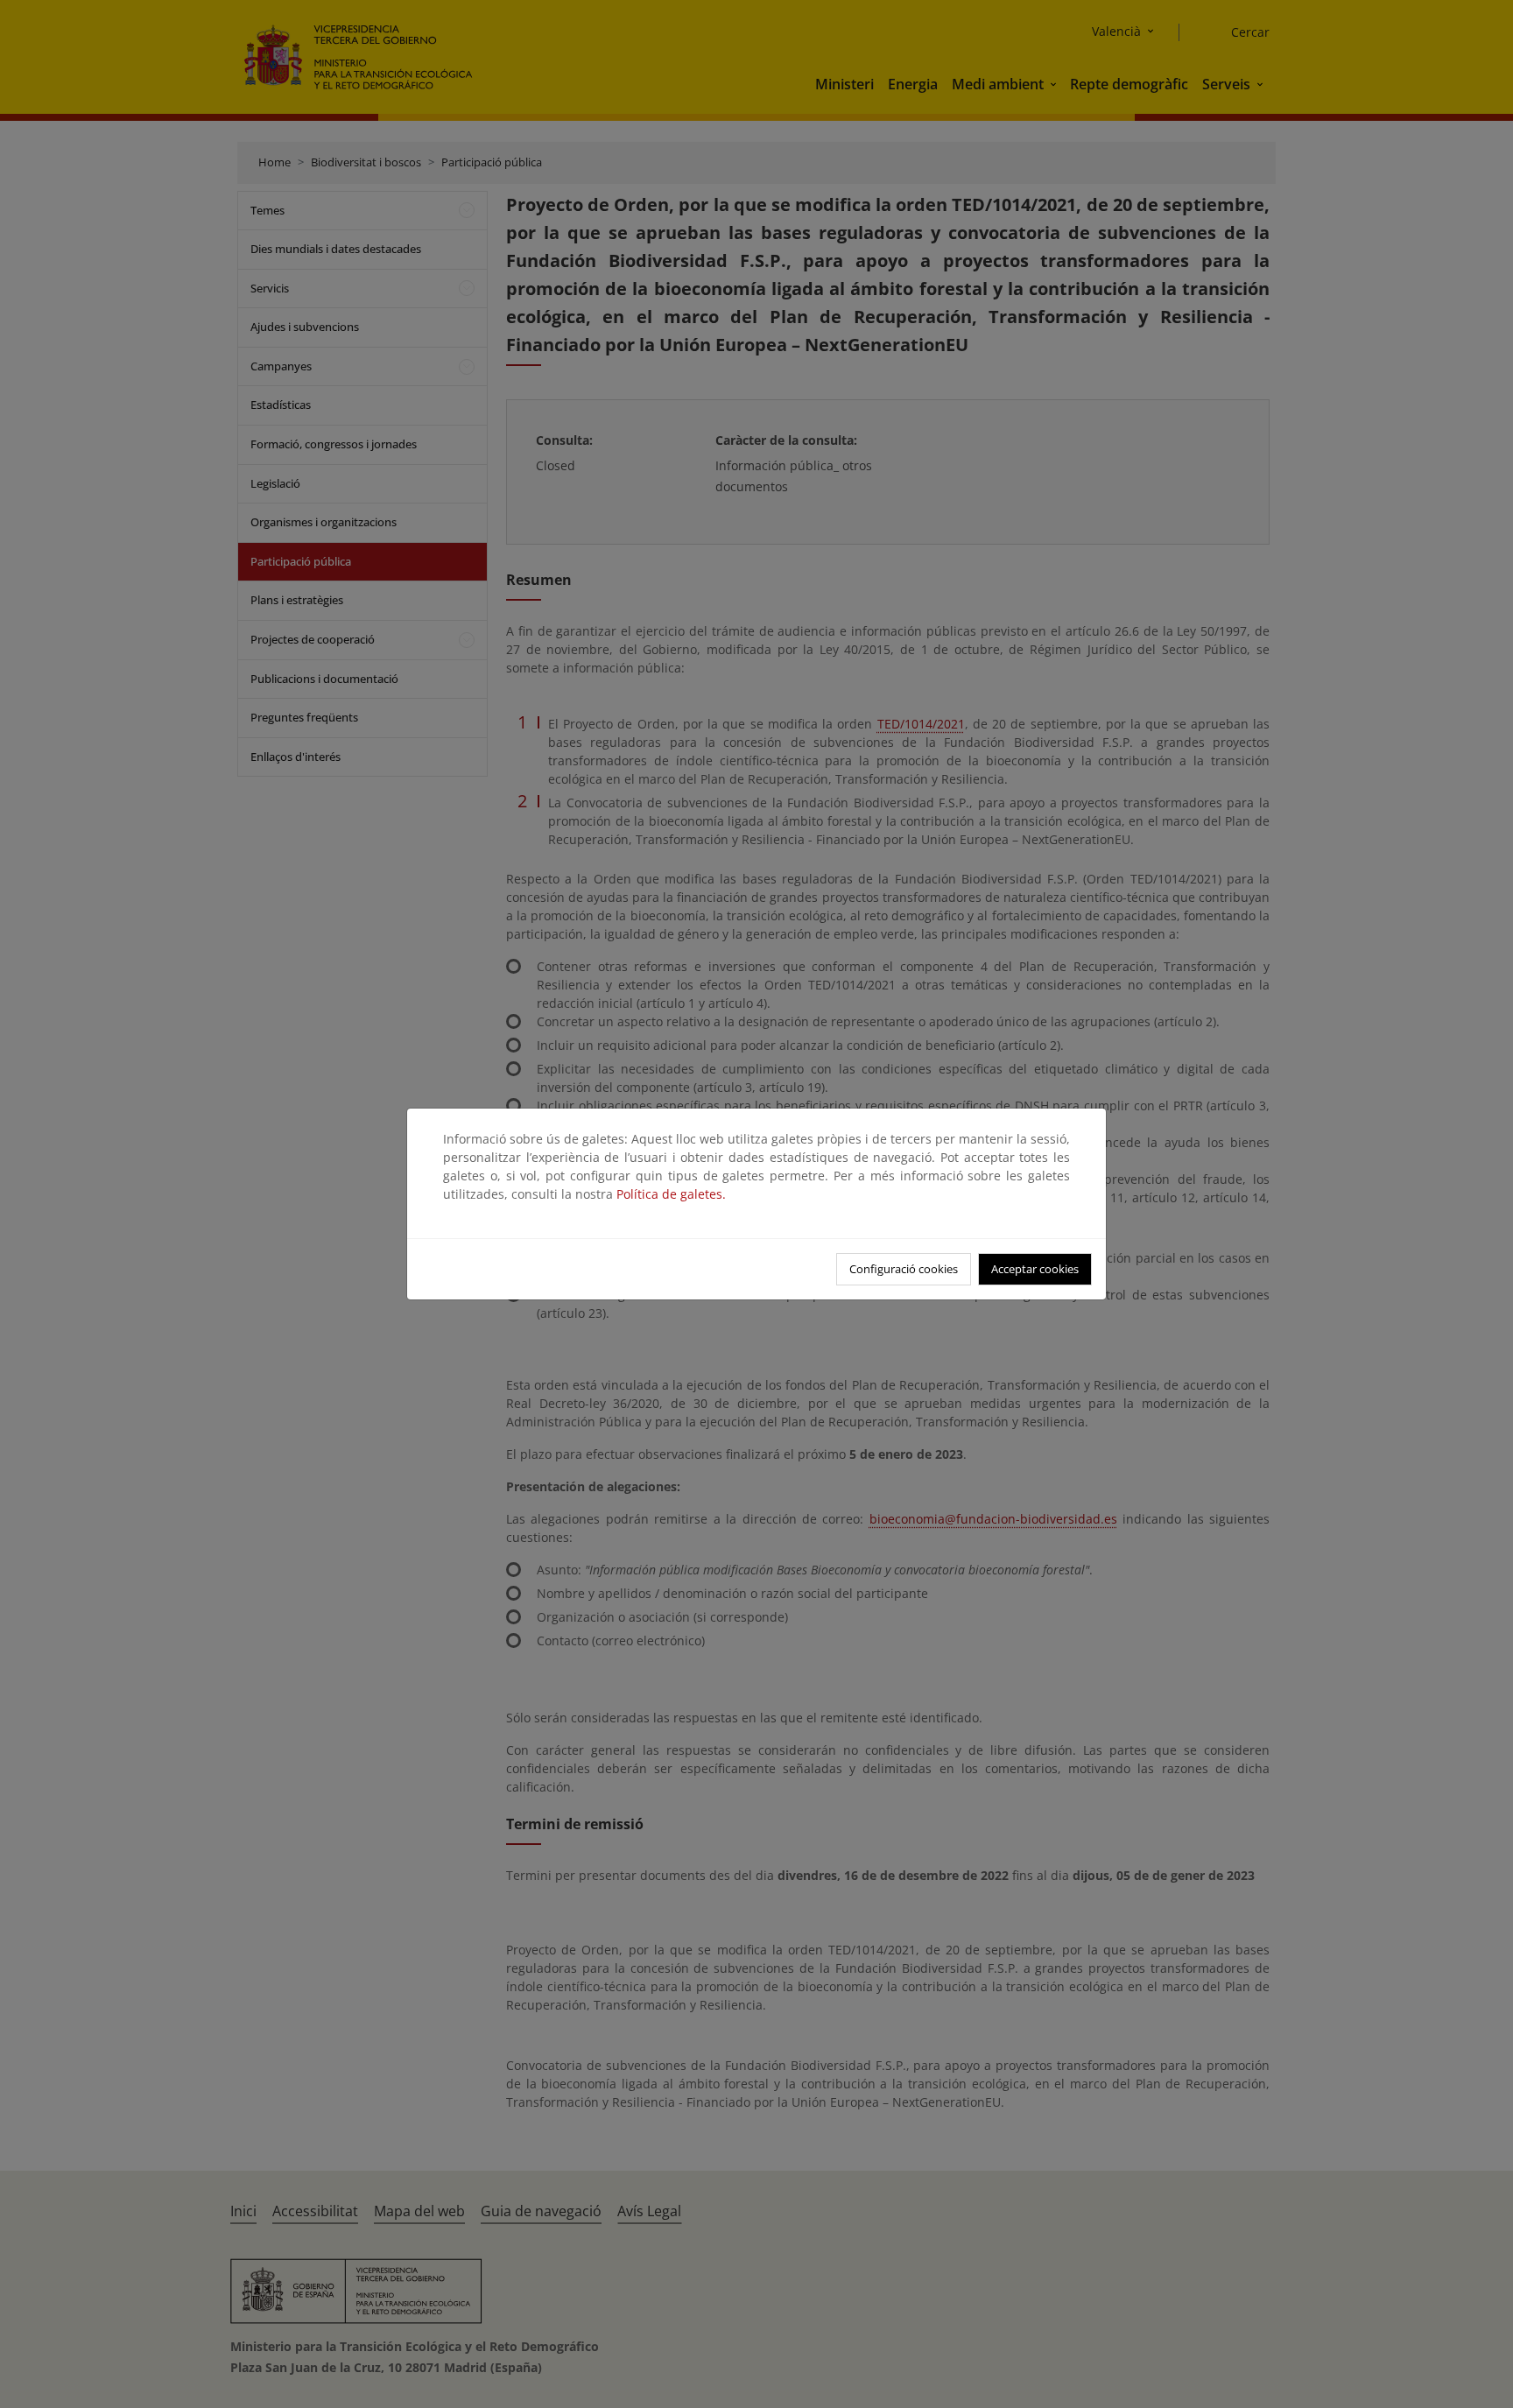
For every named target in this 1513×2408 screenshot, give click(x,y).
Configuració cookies (904, 1269)
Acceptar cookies (1035, 1269)
